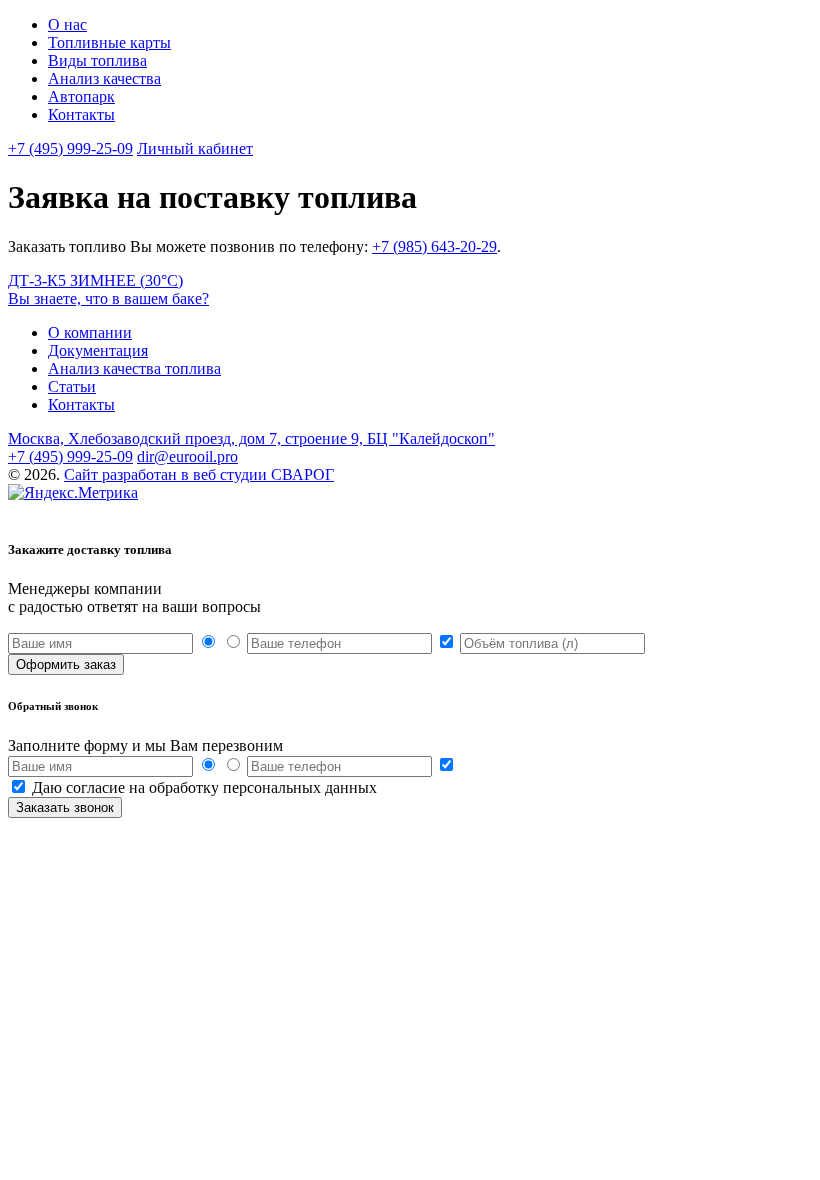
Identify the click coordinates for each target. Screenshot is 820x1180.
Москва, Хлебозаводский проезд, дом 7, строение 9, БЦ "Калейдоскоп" (251, 438)
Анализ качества (104, 78)
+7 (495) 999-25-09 (70, 148)
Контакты (81, 114)
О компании (90, 332)
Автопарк (81, 96)
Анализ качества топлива (134, 368)
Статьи (72, 386)
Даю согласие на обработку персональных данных (204, 787)
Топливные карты (109, 42)
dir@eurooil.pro (187, 456)
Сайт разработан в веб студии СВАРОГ (199, 474)
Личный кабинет (195, 148)
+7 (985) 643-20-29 (434, 246)
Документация (98, 350)
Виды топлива (97, 60)
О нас (67, 24)
